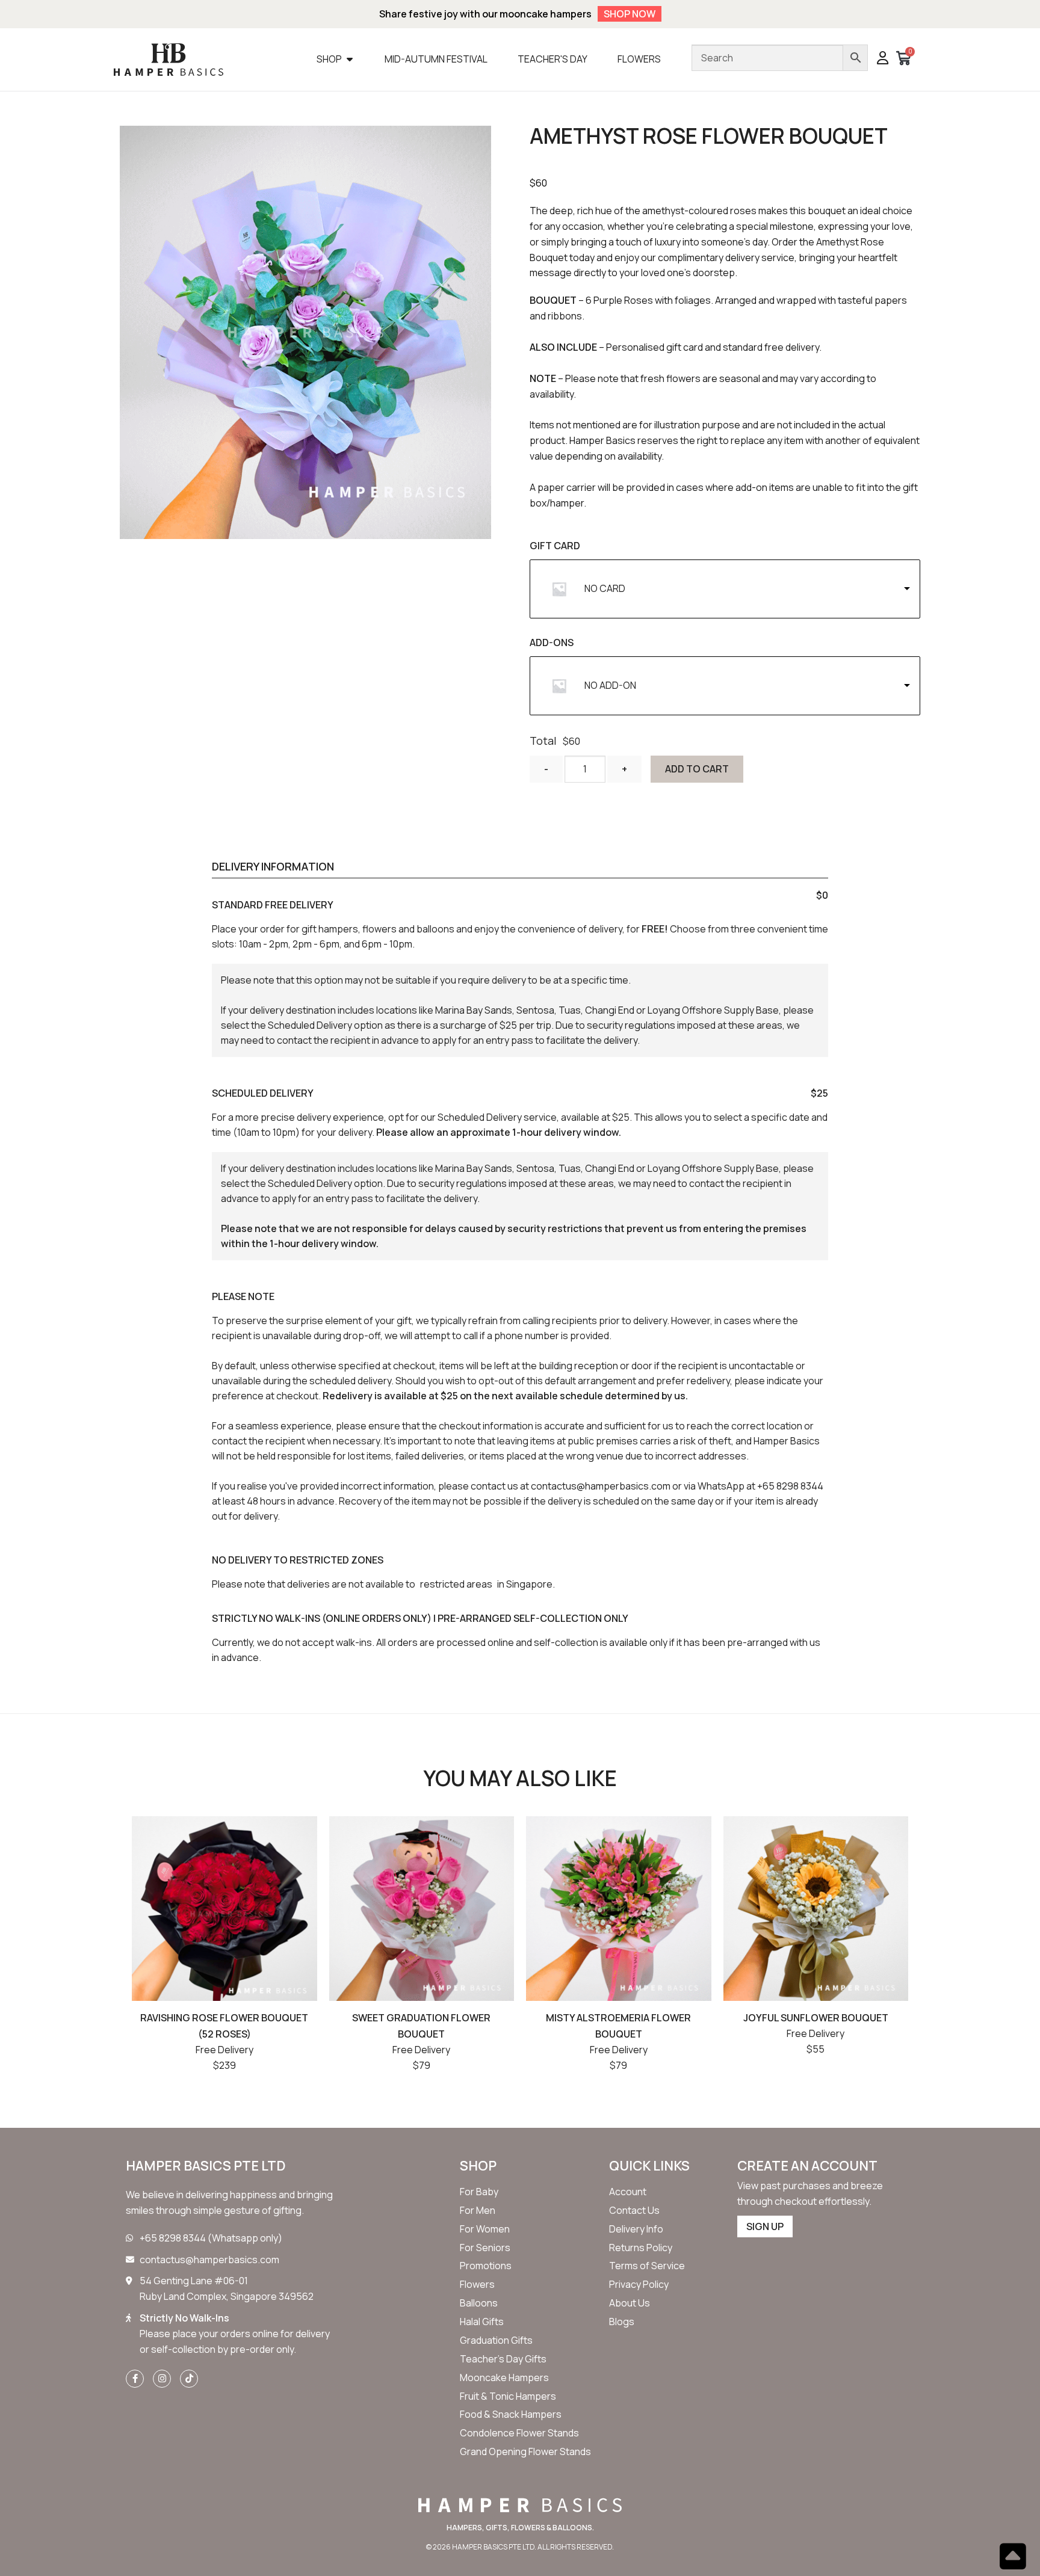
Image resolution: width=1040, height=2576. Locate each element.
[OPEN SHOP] (350, 59)
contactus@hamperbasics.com (601, 1486)
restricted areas (456, 1584)
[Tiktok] (189, 2379)
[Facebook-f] (135, 2379)
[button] (883, 59)
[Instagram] (162, 2379)
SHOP (478, 2166)
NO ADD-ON (610, 685)
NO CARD (605, 588)
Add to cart (697, 769)
